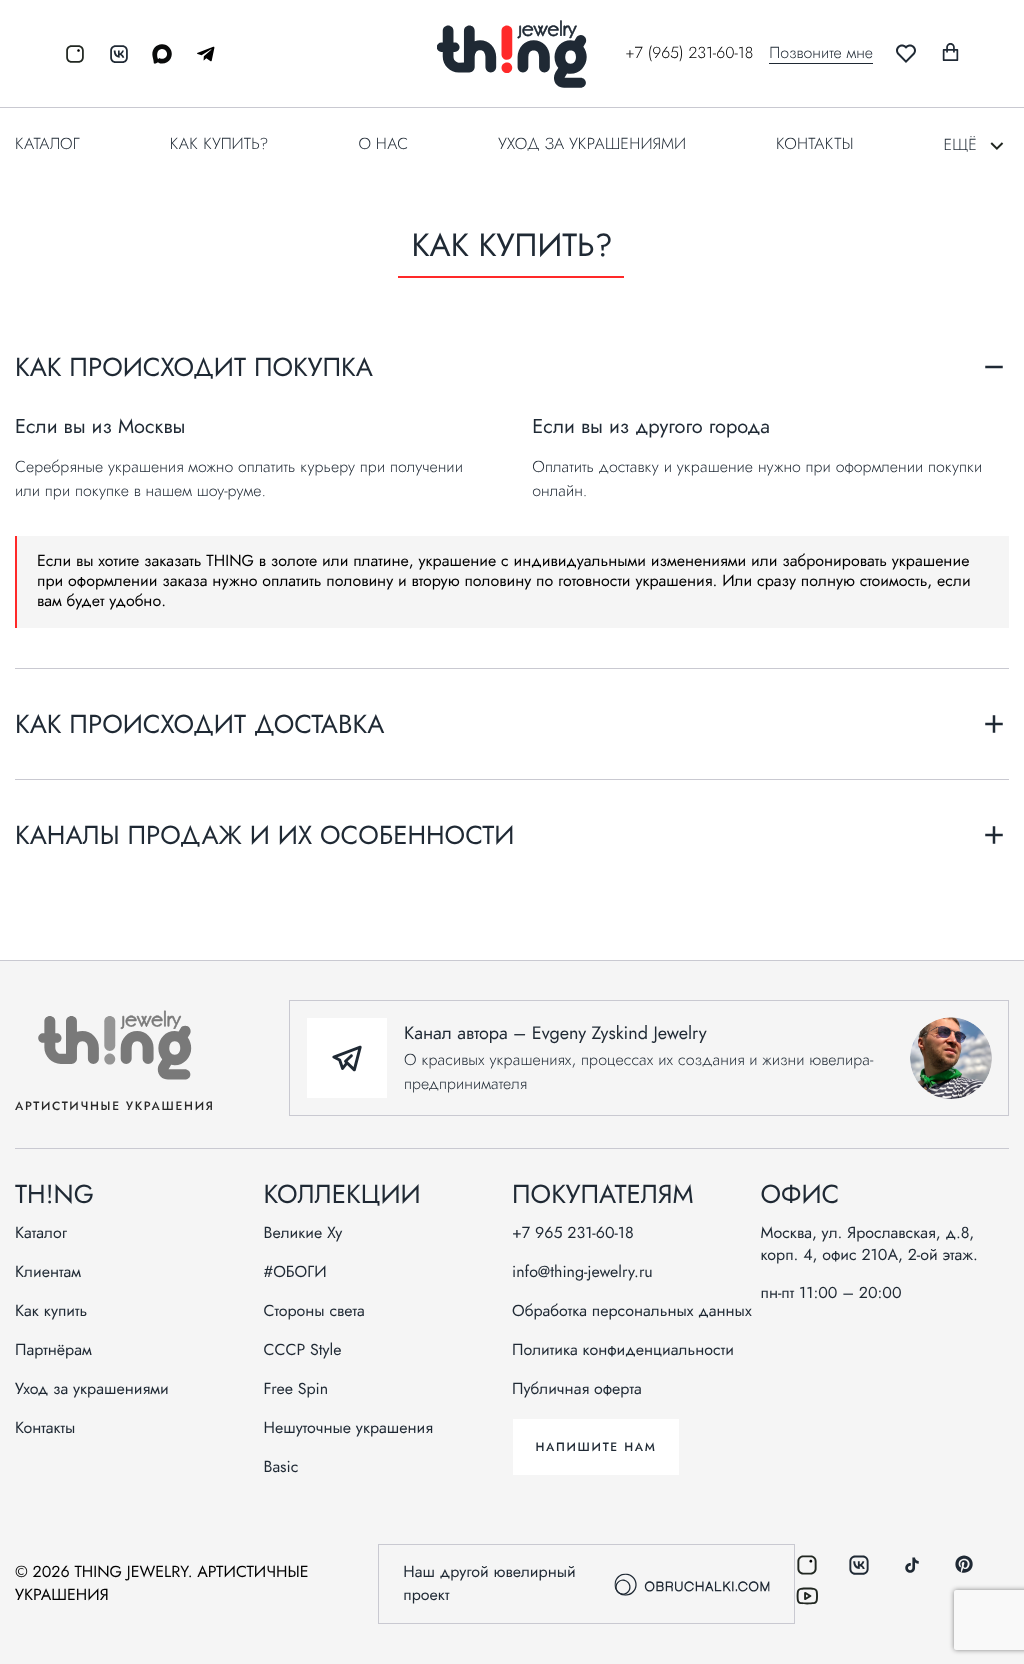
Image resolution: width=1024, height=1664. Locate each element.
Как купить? (219, 144)
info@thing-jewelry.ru (582, 1273)
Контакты (814, 144)
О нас (383, 144)
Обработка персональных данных (632, 1312)
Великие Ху (303, 1234)
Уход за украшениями (592, 144)
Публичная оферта (577, 1390)
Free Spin (296, 1390)
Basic (281, 1468)
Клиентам (48, 1273)
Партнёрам (53, 1351)
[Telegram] (199, 54)
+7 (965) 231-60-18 (689, 53)
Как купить (51, 1312)
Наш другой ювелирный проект (489, 1584)
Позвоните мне (821, 54)
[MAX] (155, 54)
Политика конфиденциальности (623, 1351)
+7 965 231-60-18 (573, 1234)
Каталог (47, 144)
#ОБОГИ (295, 1273)
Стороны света (314, 1312)
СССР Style (303, 1351)
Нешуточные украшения (349, 1429)
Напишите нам (595, 1447)
